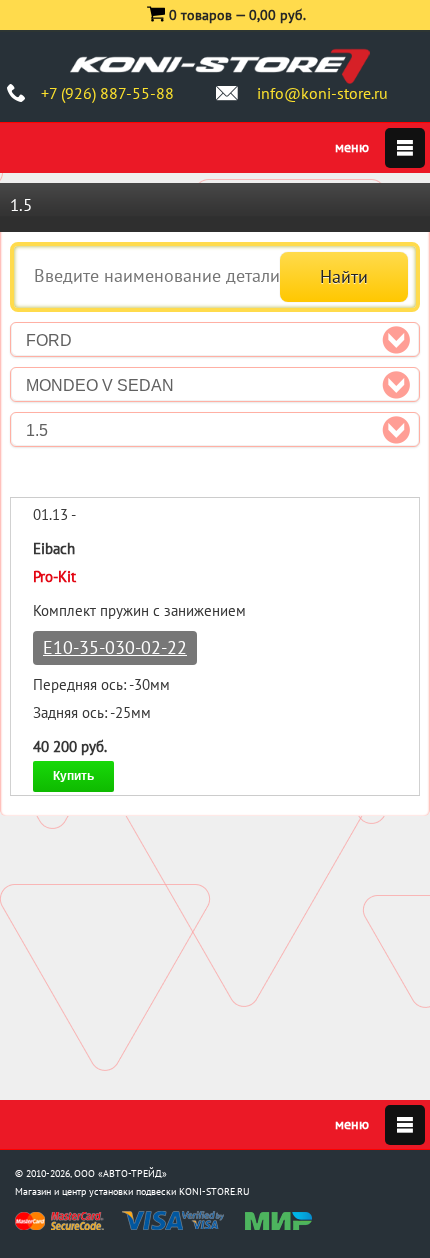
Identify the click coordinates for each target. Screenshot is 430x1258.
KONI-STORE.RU (214, 1191)
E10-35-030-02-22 (115, 647)
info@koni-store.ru (322, 93)
